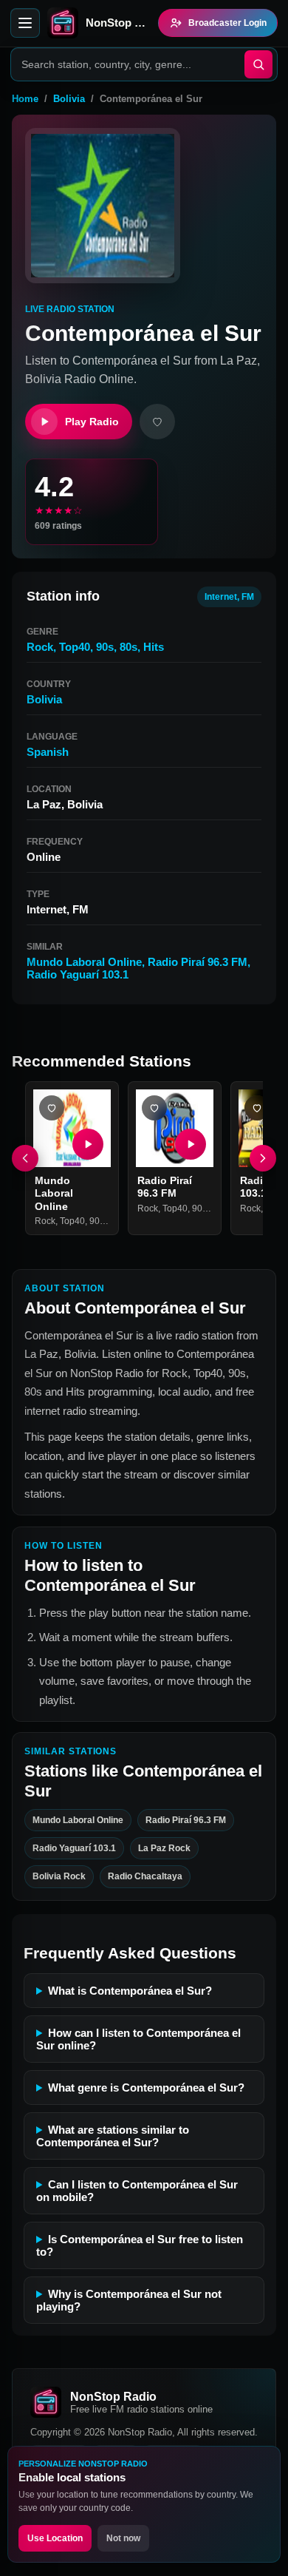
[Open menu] (25, 23)
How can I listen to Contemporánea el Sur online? (138, 2039)
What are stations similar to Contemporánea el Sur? (113, 2136)
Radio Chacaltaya (145, 1876)
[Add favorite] (157, 422)
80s (128, 647)
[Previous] (25, 1158)
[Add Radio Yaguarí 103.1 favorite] (257, 1108)
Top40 (75, 647)
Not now (123, 2538)
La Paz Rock (164, 1848)
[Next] (263, 1158)
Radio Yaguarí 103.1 (78, 974)
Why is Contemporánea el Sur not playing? (129, 2300)
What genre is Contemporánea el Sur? (146, 2087)
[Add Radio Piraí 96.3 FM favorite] (154, 1108)
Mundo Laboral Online (84, 962)
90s (105, 647)
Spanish (48, 752)
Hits (154, 647)
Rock (40, 647)
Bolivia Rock (59, 1876)
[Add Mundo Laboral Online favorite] (52, 1108)
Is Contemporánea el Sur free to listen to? (140, 2245)
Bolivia (69, 99)
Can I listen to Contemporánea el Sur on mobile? (137, 2191)
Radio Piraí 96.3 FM (198, 962)
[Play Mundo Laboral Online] (88, 1144)
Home (25, 99)
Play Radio (92, 422)
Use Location (55, 2538)
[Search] (258, 64)
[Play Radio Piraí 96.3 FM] (191, 1144)
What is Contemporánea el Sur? (130, 1991)
